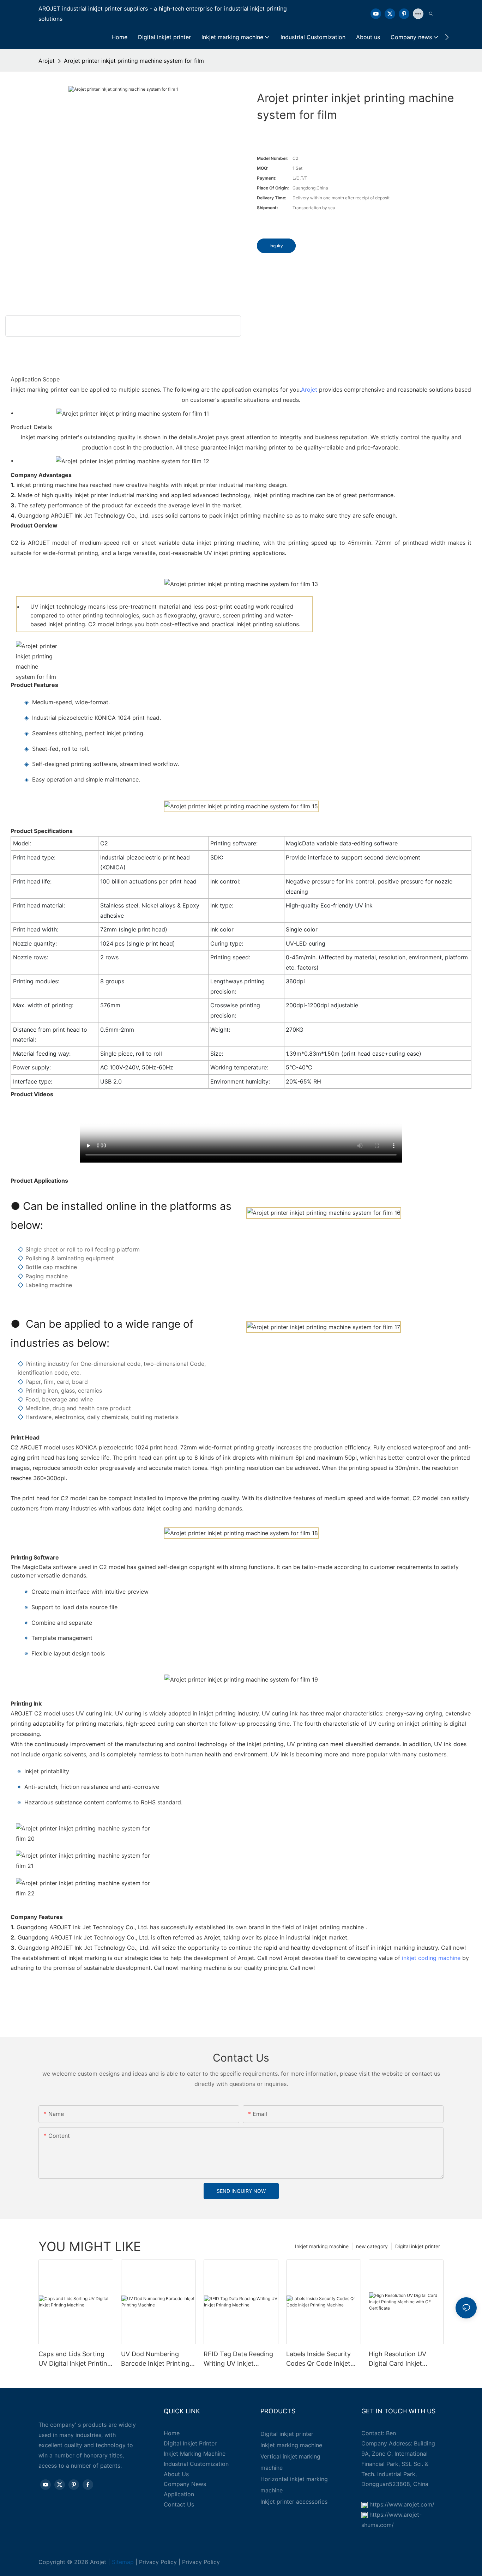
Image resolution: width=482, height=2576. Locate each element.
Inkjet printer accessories (294, 2502)
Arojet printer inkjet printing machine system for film (134, 61)
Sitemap (123, 2562)
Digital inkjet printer (418, 2246)
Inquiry (276, 246)
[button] (447, 37)
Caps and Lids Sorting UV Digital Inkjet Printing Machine (75, 2359)
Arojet (47, 61)
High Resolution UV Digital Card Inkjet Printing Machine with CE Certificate (401, 2359)
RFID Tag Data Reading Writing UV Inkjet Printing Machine (238, 2359)
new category (372, 2246)
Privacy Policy (158, 2562)
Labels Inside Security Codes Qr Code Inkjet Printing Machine (318, 2359)
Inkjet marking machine (322, 2246)
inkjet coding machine (431, 1958)
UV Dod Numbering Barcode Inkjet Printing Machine (155, 2359)
